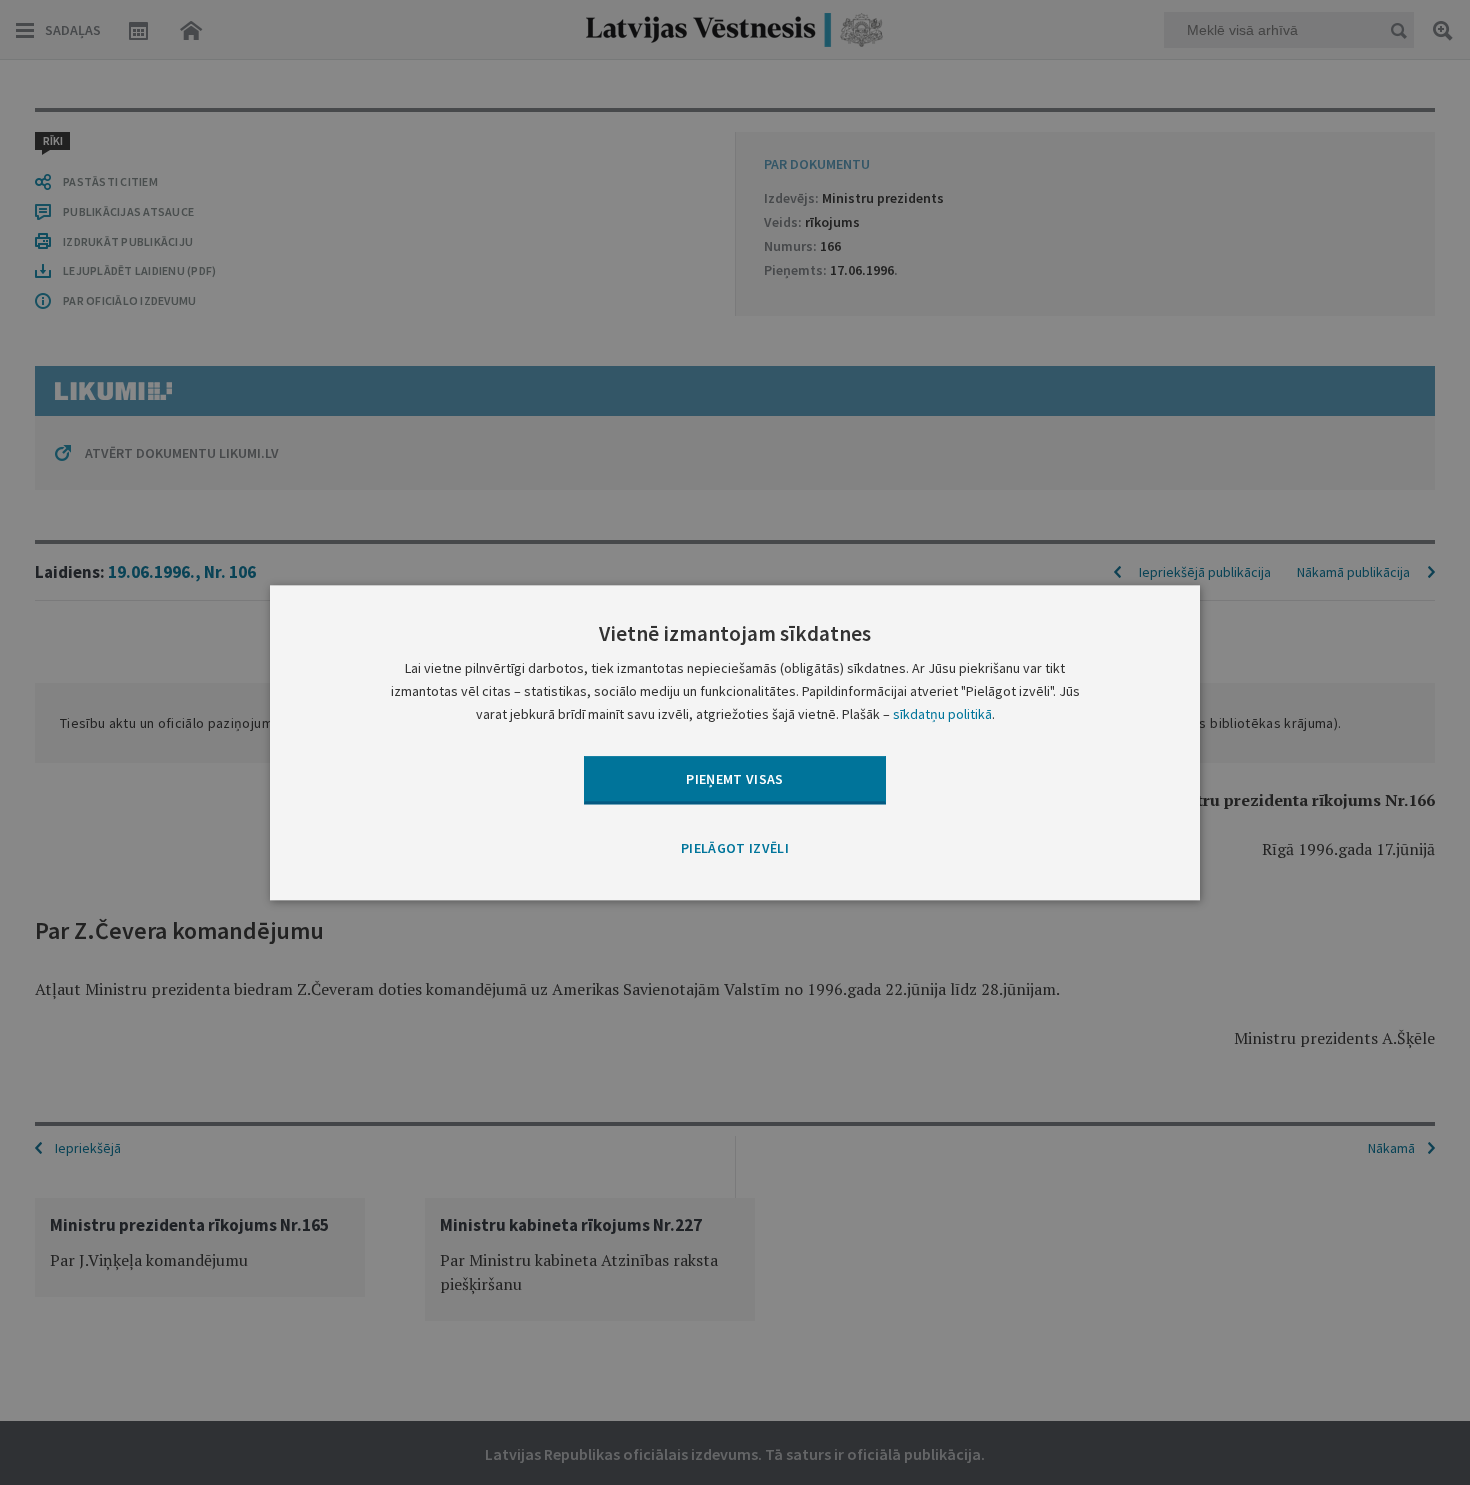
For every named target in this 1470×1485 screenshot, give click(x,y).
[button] (735, 850)
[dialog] (735, 742)
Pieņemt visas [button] (735, 779)
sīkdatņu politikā (942, 714)
